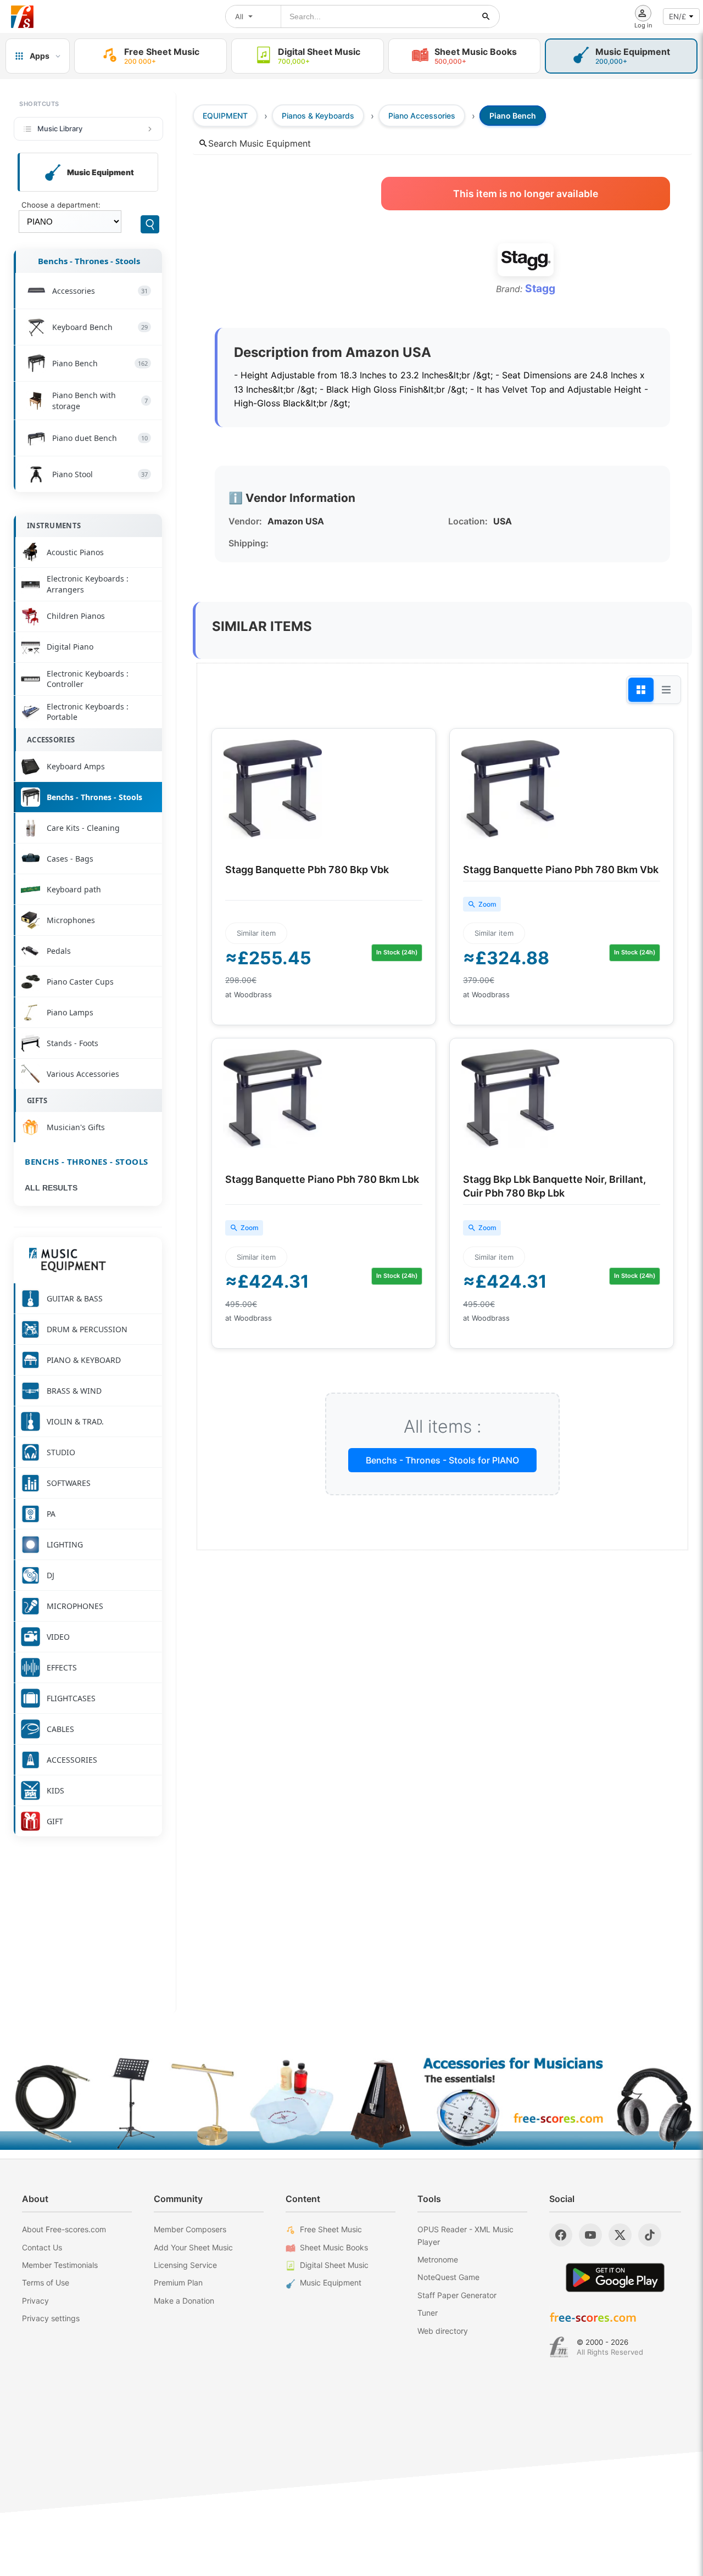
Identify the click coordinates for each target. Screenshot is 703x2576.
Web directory (443, 2331)
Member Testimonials (60, 2265)
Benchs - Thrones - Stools (89, 261)
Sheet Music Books (334, 2247)
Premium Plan (178, 2282)
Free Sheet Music (331, 2229)
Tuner (428, 2313)
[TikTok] (650, 2235)
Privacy (35, 2301)
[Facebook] (561, 2235)
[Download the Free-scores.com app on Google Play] (615, 2278)
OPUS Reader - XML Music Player (465, 2235)
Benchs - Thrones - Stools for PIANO (442, 1460)
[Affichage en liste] (666, 690)
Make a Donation (184, 2301)
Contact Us (42, 2247)
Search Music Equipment (260, 143)
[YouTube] (590, 2235)
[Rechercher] (486, 16)
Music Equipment (331, 2282)
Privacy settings (51, 2318)
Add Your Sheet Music (193, 2247)
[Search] (150, 224)
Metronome (438, 2259)
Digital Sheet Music (334, 2265)
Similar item (256, 933)
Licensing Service (185, 2265)
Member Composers (190, 2229)
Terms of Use (46, 2282)
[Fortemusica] (559, 2347)
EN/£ (677, 16)
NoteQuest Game (448, 2277)
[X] (620, 2235)
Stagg (540, 288)
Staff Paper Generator (457, 2295)
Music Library (60, 128)
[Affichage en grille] (641, 690)
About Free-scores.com (64, 2229)
